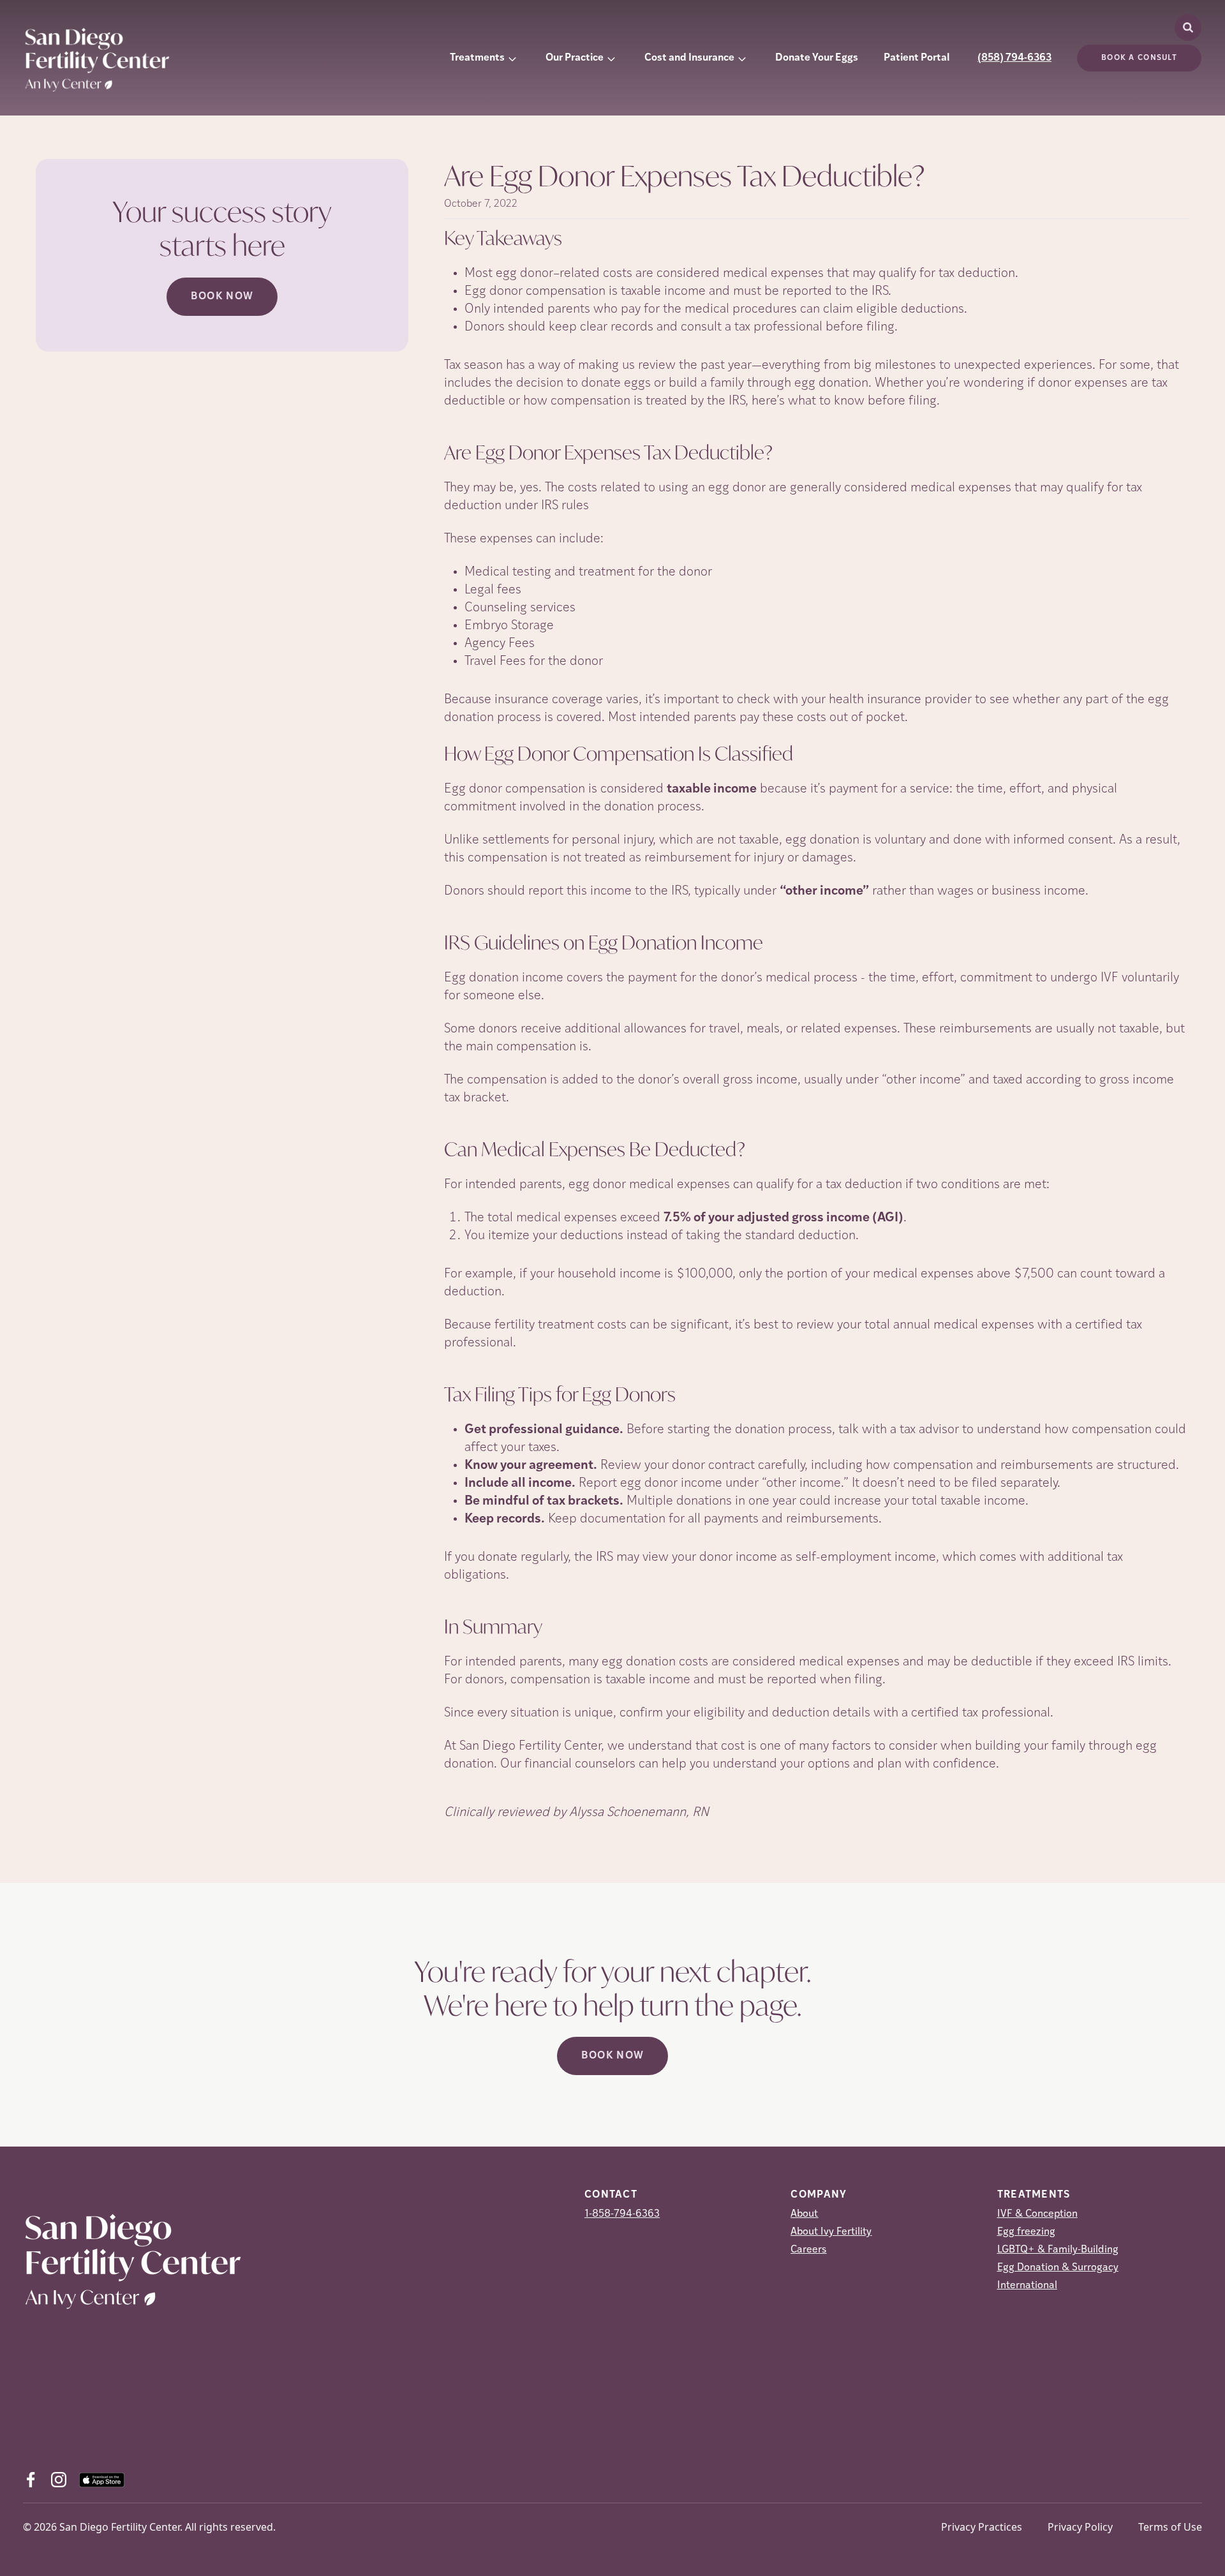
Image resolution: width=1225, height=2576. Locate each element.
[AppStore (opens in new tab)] (102, 2480)
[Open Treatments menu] (512, 58)
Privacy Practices (982, 2527)
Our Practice (575, 58)
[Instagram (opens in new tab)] (59, 2480)
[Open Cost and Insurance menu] (742, 58)
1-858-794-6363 (622, 2214)
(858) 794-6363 (1014, 58)
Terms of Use (1170, 2527)
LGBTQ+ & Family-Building (1058, 2250)
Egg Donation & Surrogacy (1058, 2268)
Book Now (222, 297)
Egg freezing (1026, 2232)
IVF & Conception (1037, 2214)
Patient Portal (917, 58)
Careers (808, 2250)
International (1027, 2286)
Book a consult (1139, 58)
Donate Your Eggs (817, 58)
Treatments (477, 58)
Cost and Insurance (689, 58)
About (804, 2214)
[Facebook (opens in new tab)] (31, 2480)
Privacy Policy (1080, 2527)
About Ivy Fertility (831, 2232)
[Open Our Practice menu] (611, 58)
